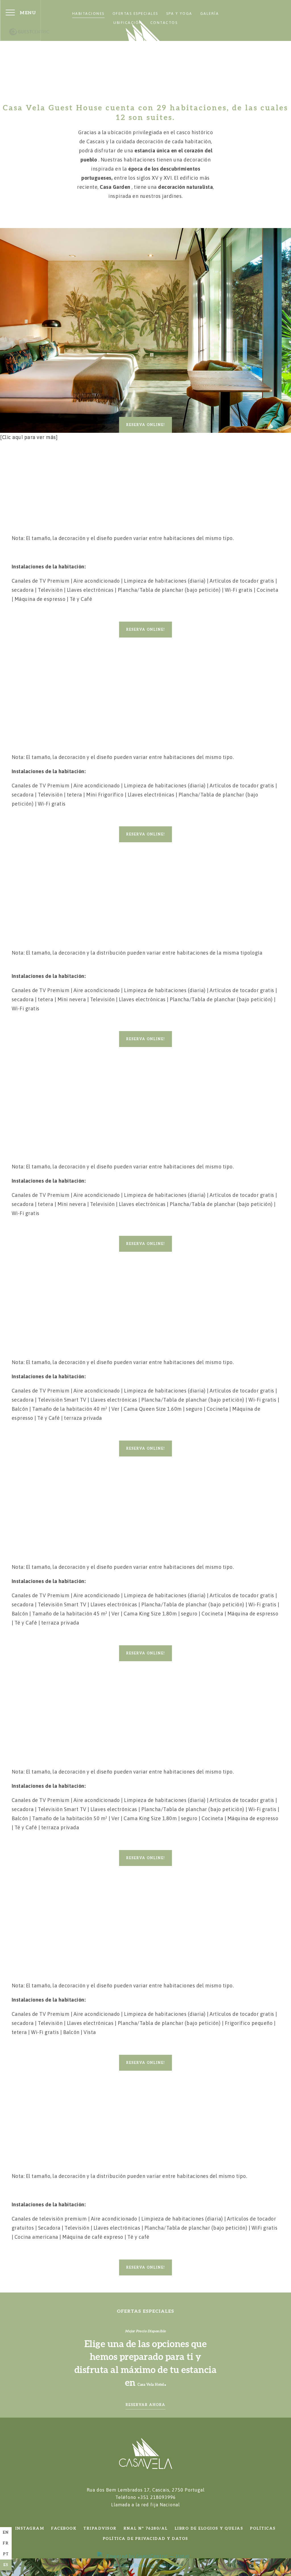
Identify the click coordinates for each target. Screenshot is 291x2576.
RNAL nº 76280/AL (146, 2528)
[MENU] (10, 13)
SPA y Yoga (179, 14)
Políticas (263, 2528)
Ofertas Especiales (135, 14)
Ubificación (128, 23)
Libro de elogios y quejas (209, 2528)
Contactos (164, 23)
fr (6, 2543)
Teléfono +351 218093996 (145, 2501)
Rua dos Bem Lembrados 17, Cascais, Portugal (146, 2490)
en (6, 2532)
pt (6, 2554)
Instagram (30, 2528)
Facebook (64, 2528)
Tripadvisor (100, 2528)
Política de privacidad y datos (146, 2539)
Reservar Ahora (145, 2405)
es (6, 2565)
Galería (210, 14)
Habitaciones (88, 14)
